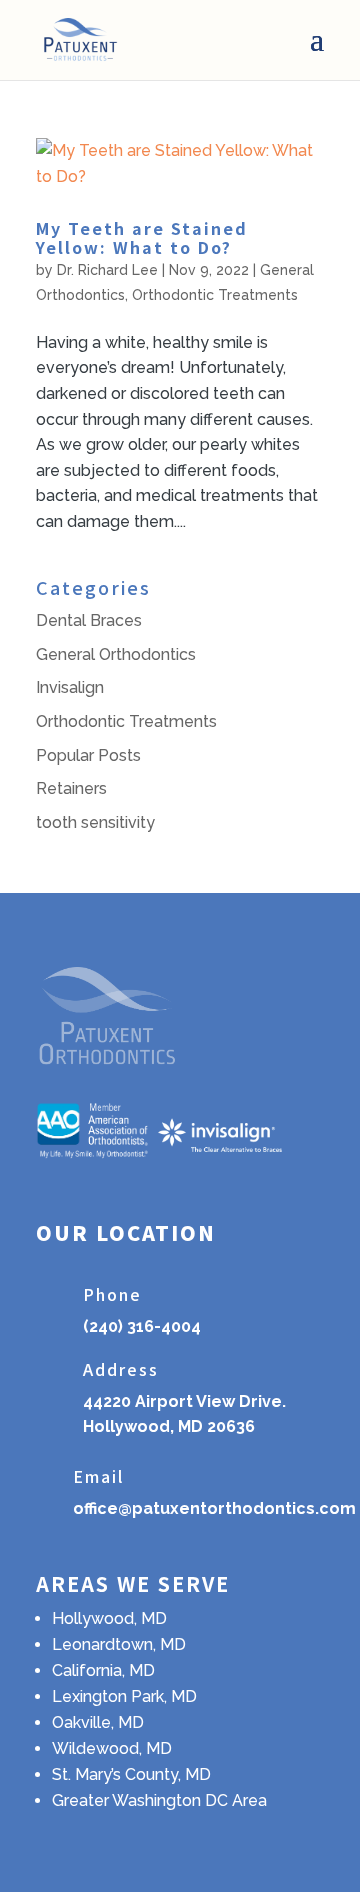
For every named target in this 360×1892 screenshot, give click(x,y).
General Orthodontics (116, 654)
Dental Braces (89, 620)
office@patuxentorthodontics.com (214, 1508)
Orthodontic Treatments (215, 295)
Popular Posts (88, 755)
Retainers (71, 788)
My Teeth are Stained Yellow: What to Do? (142, 237)
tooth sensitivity (95, 822)
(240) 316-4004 (142, 1326)
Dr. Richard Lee (107, 270)
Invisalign (70, 687)
